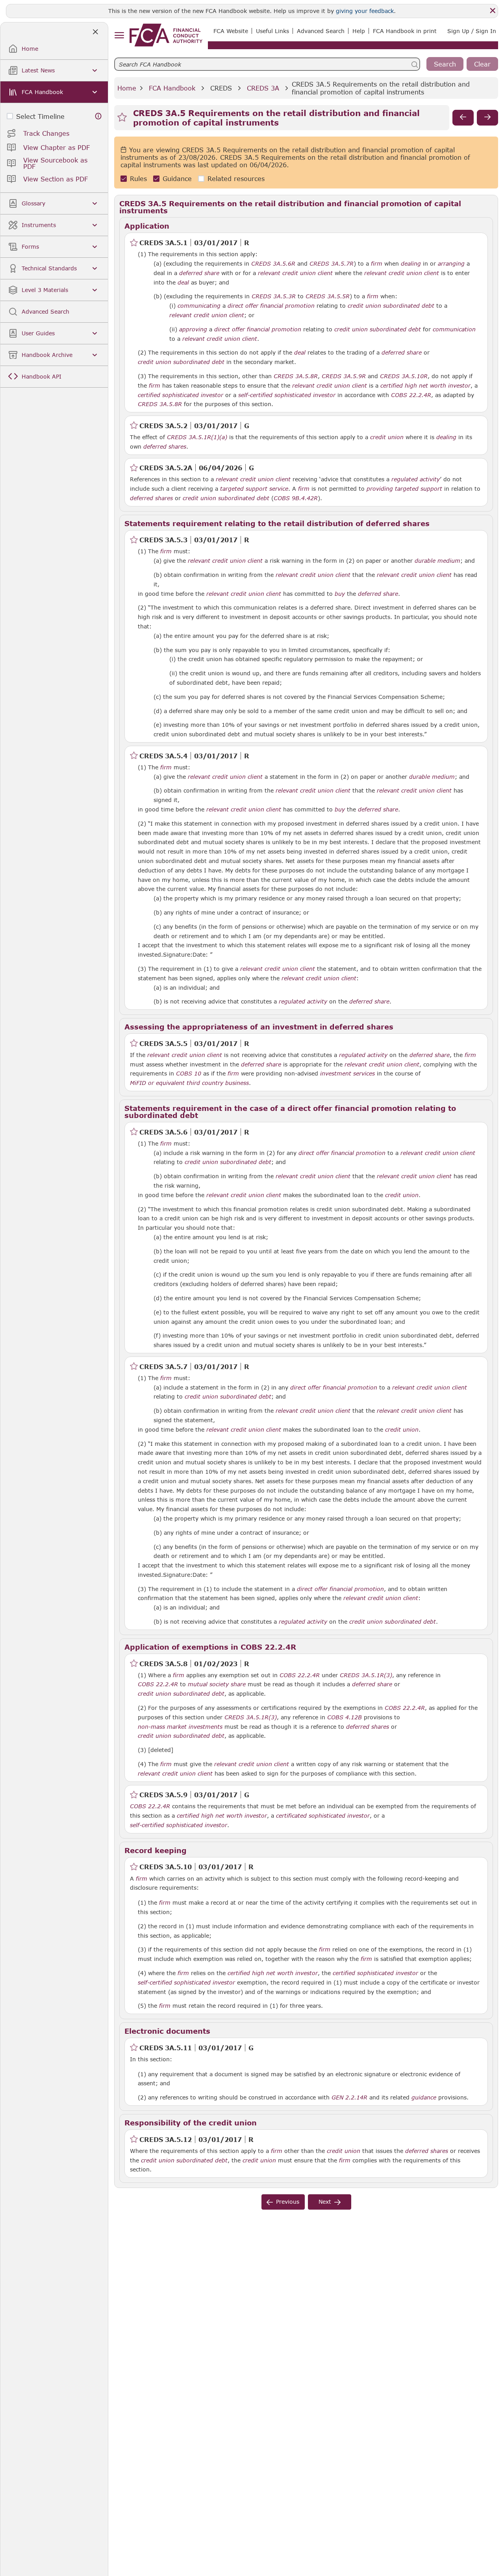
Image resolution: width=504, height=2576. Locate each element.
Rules (138, 178)
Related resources (236, 178)
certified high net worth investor (425, 386)
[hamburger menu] (119, 36)
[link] (166, 35)
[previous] (463, 118)
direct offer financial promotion (271, 306)
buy (340, 594)
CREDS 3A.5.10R (404, 376)
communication (454, 329)
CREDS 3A (263, 88)
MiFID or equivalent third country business (189, 1083)
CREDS (221, 88)
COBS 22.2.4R (411, 395)
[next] (487, 118)
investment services (347, 1074)
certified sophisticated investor (181, 395)
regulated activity (303, 1002)
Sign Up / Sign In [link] (472, 31)
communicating (199, 306)
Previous (288, 2202)
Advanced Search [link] (321, 31)
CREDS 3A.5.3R (274, 296)
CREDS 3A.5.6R (273, 263)
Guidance (177, 178)
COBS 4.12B (345, 1717)
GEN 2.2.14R (349, 2097)
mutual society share (217, 1684)
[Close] (493, 11)
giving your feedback (365, 11)
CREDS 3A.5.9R (344, 376)
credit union (387, 437)
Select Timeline (40, 116)
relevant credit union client (295, 273)
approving (193, 329)
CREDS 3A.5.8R (296, 376)
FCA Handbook (172, 88)
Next (325, 2202)
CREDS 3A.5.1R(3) (366, 1675)
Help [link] (359, 31)
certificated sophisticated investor (323, 1816)
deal (183, 283)
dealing (411, 264)
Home (127, 88)
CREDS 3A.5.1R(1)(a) (197, 437)
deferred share (199, 273)
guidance (424, 2097)
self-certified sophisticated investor (287, 395)
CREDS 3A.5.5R (328, 296)
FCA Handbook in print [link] (405, 31)
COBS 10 (189, 1073)
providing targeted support (404, 489)
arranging (451, 264)
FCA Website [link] (231, 31)
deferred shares (165, 447)
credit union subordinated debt (391, 306)
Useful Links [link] (272, 31)
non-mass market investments (180, 1727)
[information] (98, 116)
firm (377, 264)
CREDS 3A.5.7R (332, 263)
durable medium (437, 561)
